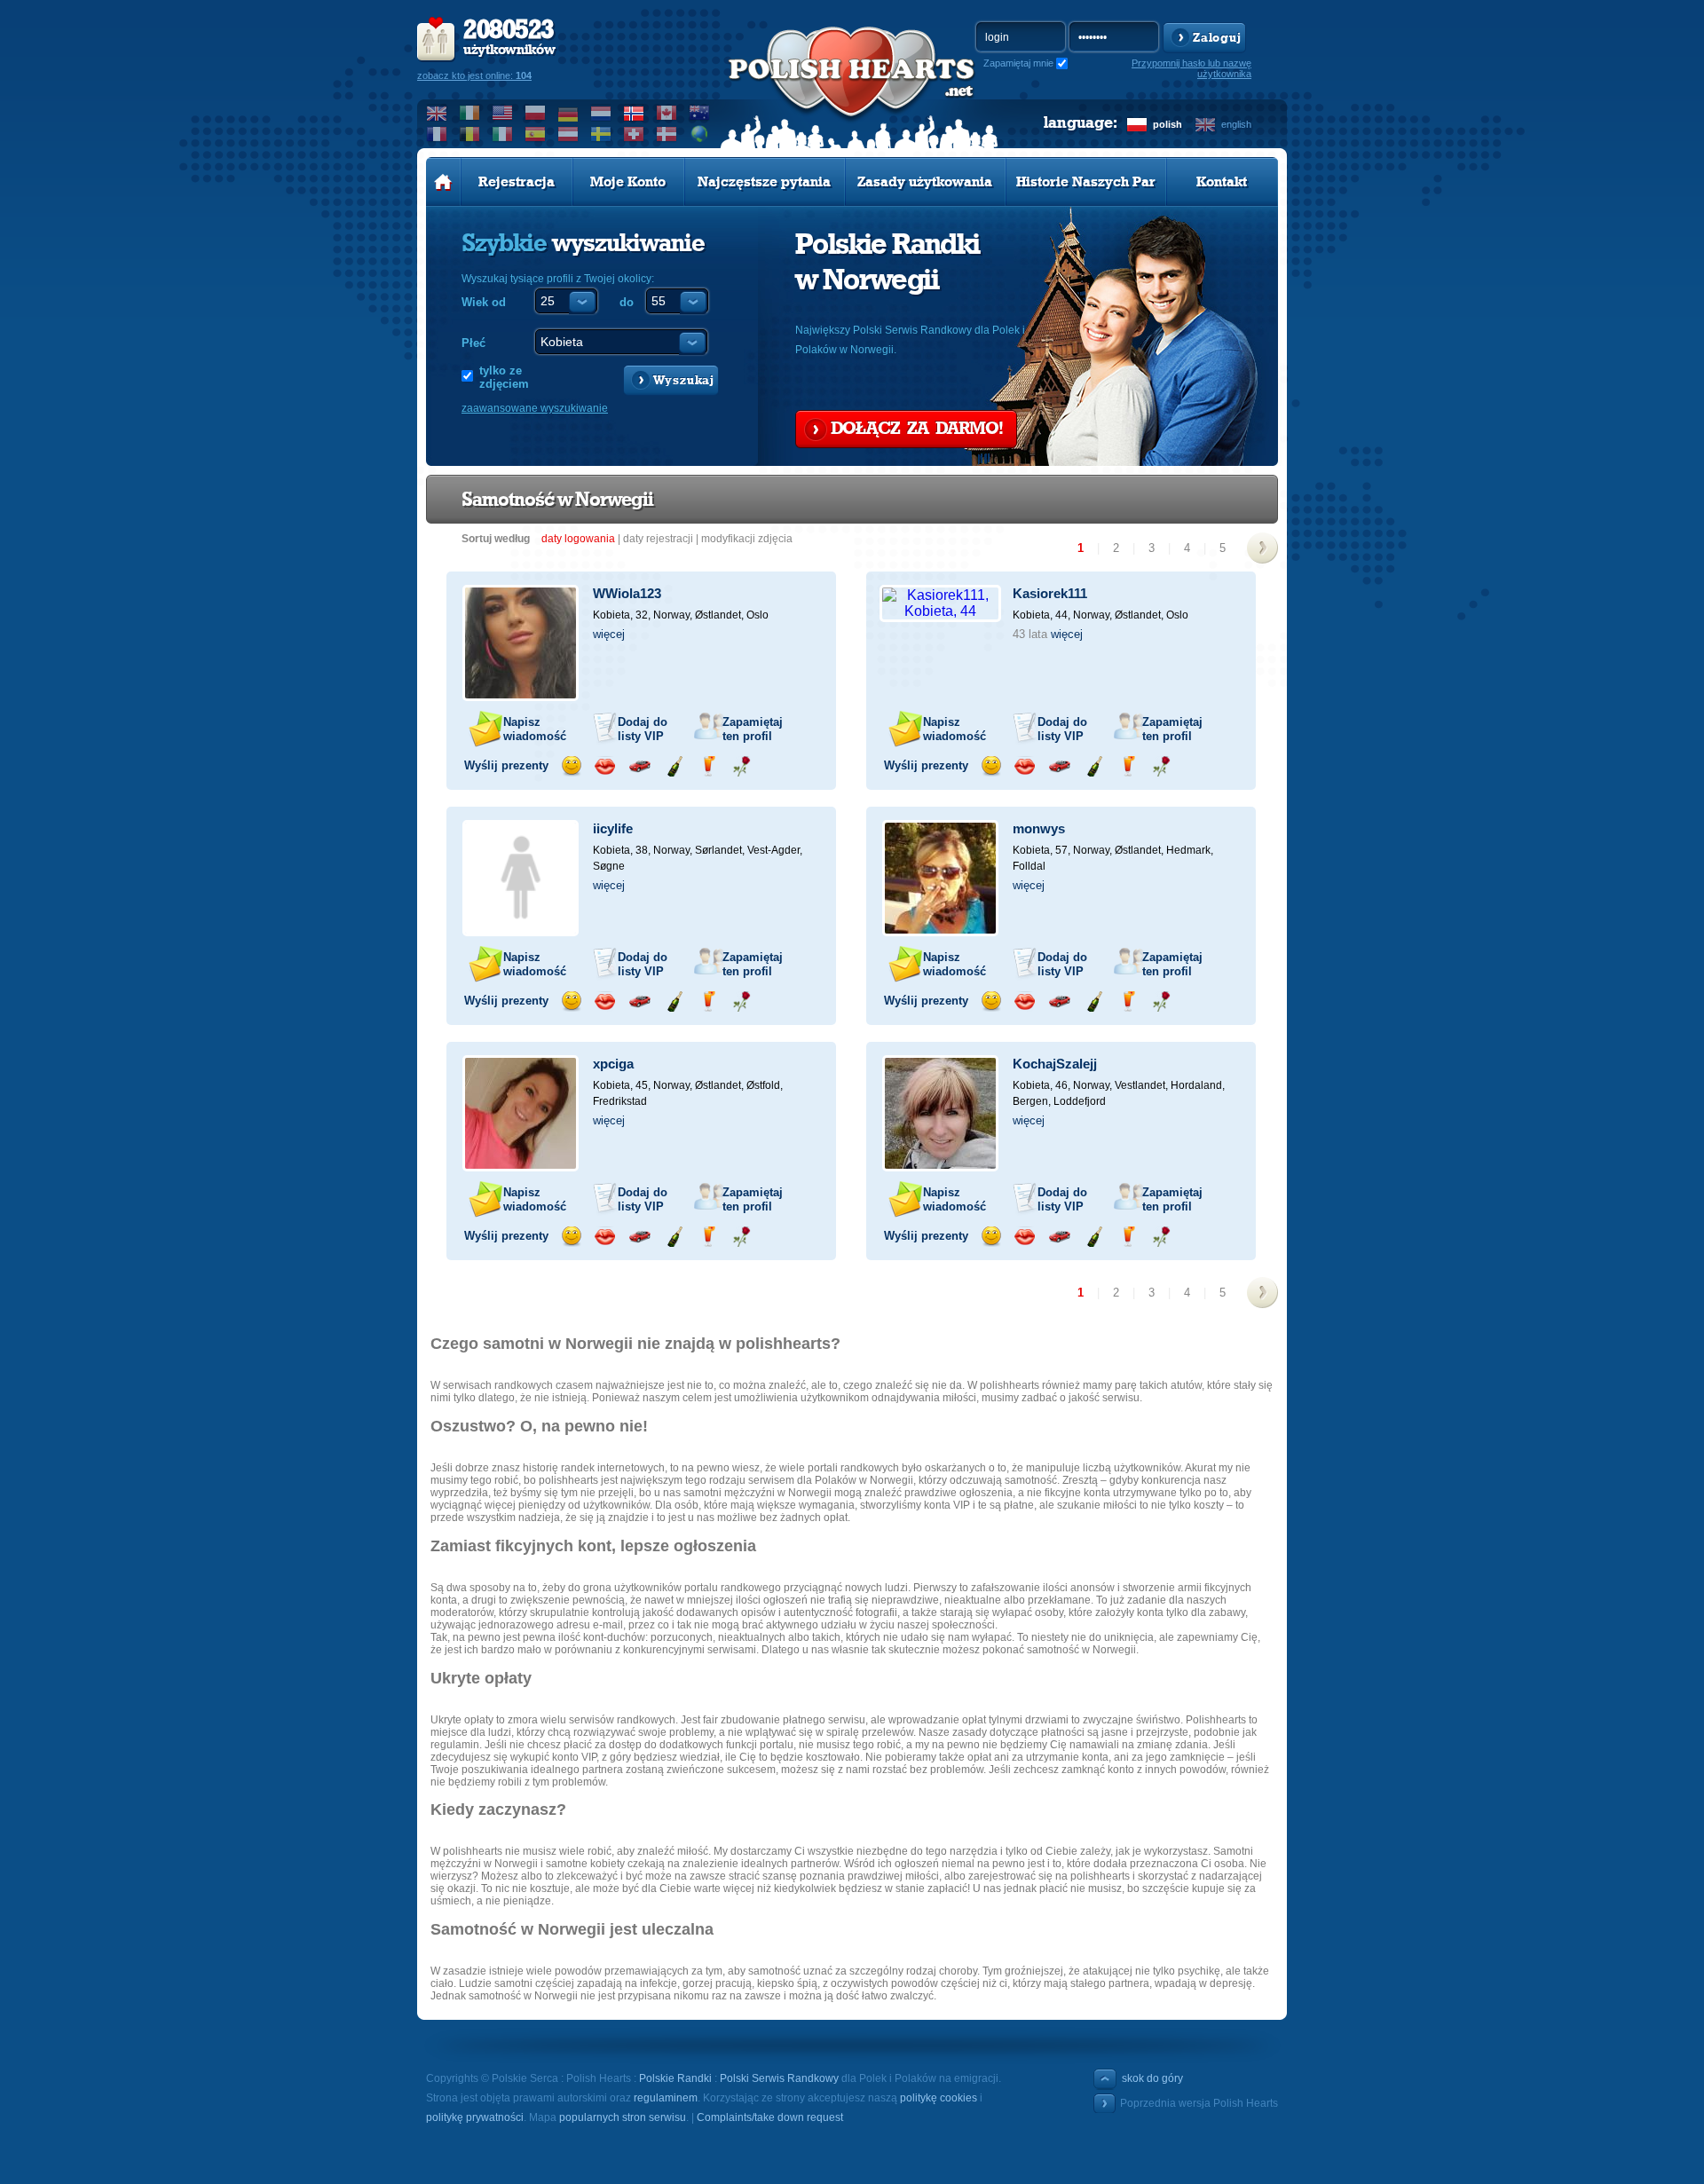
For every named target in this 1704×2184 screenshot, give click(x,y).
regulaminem (666, 2098)
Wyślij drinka (708, 766)
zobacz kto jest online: (474, 75)
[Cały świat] (700, 134)
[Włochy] (503, 134)
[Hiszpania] (536, 134)
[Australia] (700, 113)
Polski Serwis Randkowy (779, 2078)
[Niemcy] (568, 113)
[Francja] (437, 134)
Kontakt (1222, 182)
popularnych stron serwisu (623, 2117)
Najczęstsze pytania (764, 182)
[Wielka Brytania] (437, 113)
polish (1168, 124)
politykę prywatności (475, 2117)
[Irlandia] (470, 113)
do (627, 302)
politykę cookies (939, 2098)
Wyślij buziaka (605, 766)
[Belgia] (470, 134)
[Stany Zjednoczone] (503, 113)
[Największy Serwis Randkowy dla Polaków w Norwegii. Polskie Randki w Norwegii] (852, 90)
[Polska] (536, 113)
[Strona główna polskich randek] (443, 182)
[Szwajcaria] (634, 134)
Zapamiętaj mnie (1018, 63)
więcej (609, 634)
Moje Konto (628, 182)
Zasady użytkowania (925, 182)
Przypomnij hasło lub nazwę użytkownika (1191, 68)
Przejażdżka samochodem (639, 766)
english (1236, 124)
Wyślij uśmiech (571, 766)
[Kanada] (667, 113)
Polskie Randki (675, 2078)
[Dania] (667, 134)
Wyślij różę (742, 766)
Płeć (473, 343)
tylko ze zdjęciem (504, 377)
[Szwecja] (601, 134)
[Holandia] (601, 113)
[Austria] (568, 134)
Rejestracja (517, 182)
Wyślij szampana (674, 766)
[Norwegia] (634, 113)
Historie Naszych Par (1086, 182)
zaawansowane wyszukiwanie (535, 408)
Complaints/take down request (770, 2117)
